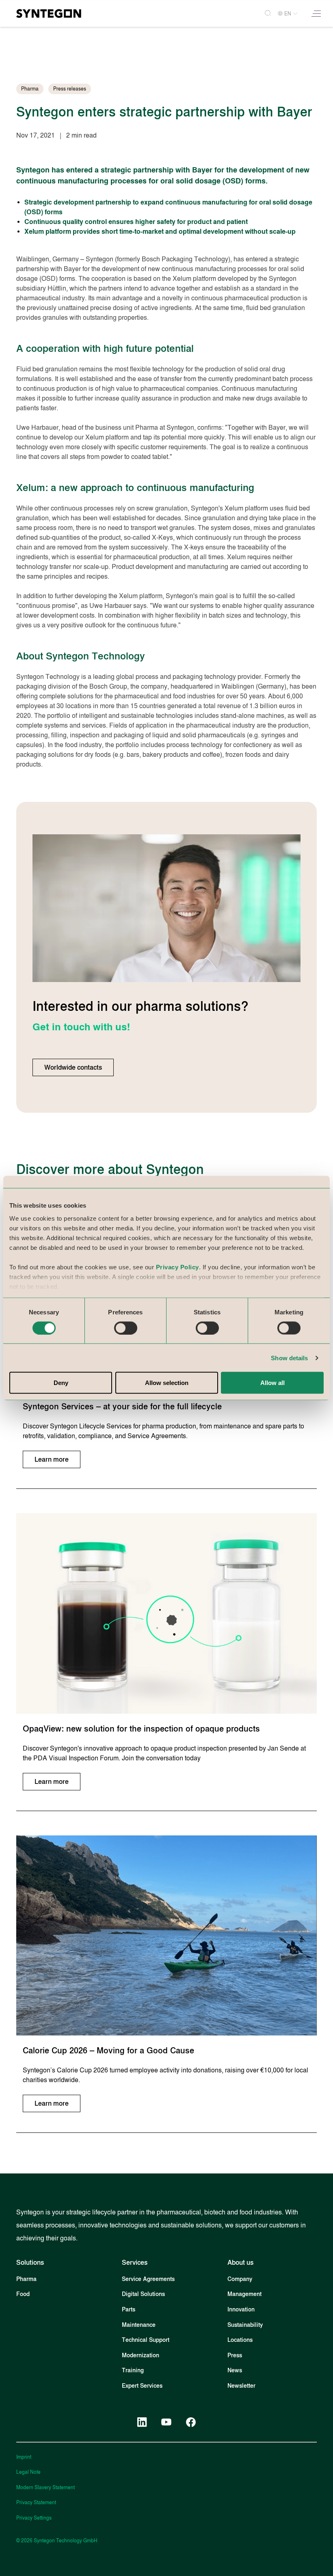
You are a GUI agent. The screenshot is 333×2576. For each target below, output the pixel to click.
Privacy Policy (177, 1267)
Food (23, 2294)
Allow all (272, 1383)
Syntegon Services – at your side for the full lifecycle (122, 1406)
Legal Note (28, 2472)
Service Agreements (148, 2279)
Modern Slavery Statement (45, 2488)
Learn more (52, 1459)
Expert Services (142, 2386)
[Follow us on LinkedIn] (142, 2422)
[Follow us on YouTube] (166, 2422)
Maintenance (139, 2325)
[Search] (264, 14)
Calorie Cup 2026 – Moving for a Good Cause (108, 2050)
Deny (61, 1383)
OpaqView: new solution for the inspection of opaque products (141, 1729)
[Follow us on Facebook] (191, 2422)
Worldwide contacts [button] (73, 1067)
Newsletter (241, 2386)
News (235, 2370)
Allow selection (167, 1383)
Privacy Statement (36, 2503)
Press (235, 2355)
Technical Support (146, 2340)
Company (240, 2279)
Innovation (241, 2310)
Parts (129, 2310)
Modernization (141, 2355)
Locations (240, 2340)
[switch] (126, 1328)
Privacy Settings (34, 2518)
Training (133, 2370)
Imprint (24, 2457)
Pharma (26, 2279)
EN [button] (288, 14)
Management (244, 2294)
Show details (289, 1358)
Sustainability (245, 2325)
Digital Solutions (143, 2294)
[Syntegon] (49, 13)
